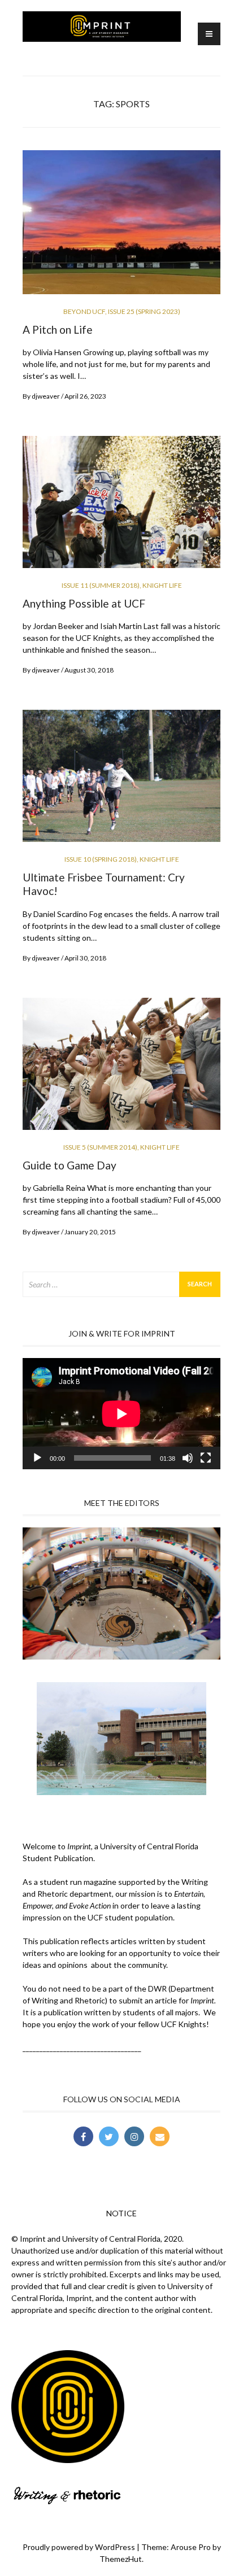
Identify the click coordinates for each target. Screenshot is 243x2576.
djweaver (46, 396)
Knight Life (162, 585)
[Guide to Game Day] (121, 1068)
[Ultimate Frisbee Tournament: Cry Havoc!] (121, 781)
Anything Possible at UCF (84, 603)
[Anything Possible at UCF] (121, 507)
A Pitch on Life (58, 329)
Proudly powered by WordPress (79, 2547)
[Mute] (188, 1458)
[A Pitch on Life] (121, 227)
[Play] (37, 1458)
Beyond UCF (84, 311)
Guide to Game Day (70, 1165)
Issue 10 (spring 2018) (101, 859)
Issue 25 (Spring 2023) (144, 311)
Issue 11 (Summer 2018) (101, 585)
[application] (121, 1414)
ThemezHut (121, 2559)
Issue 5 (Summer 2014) (100, 1147)
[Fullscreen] (206, 1458)
